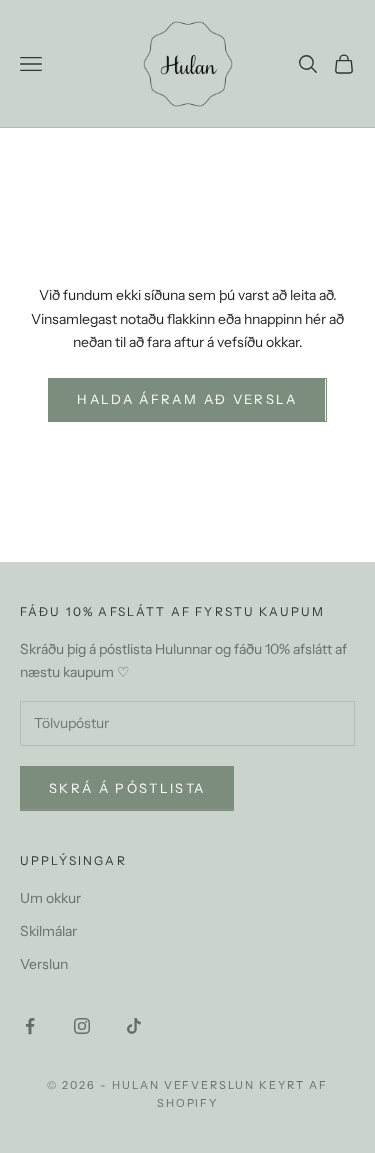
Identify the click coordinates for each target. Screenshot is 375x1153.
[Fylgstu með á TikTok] (134, 1026)
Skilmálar (48, 931)
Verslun (44, 964)
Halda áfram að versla (187, 399)
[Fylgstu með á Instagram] (82, 1026)
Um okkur (50, 898)
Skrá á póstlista (127, 788)
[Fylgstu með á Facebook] (30, 1026)
